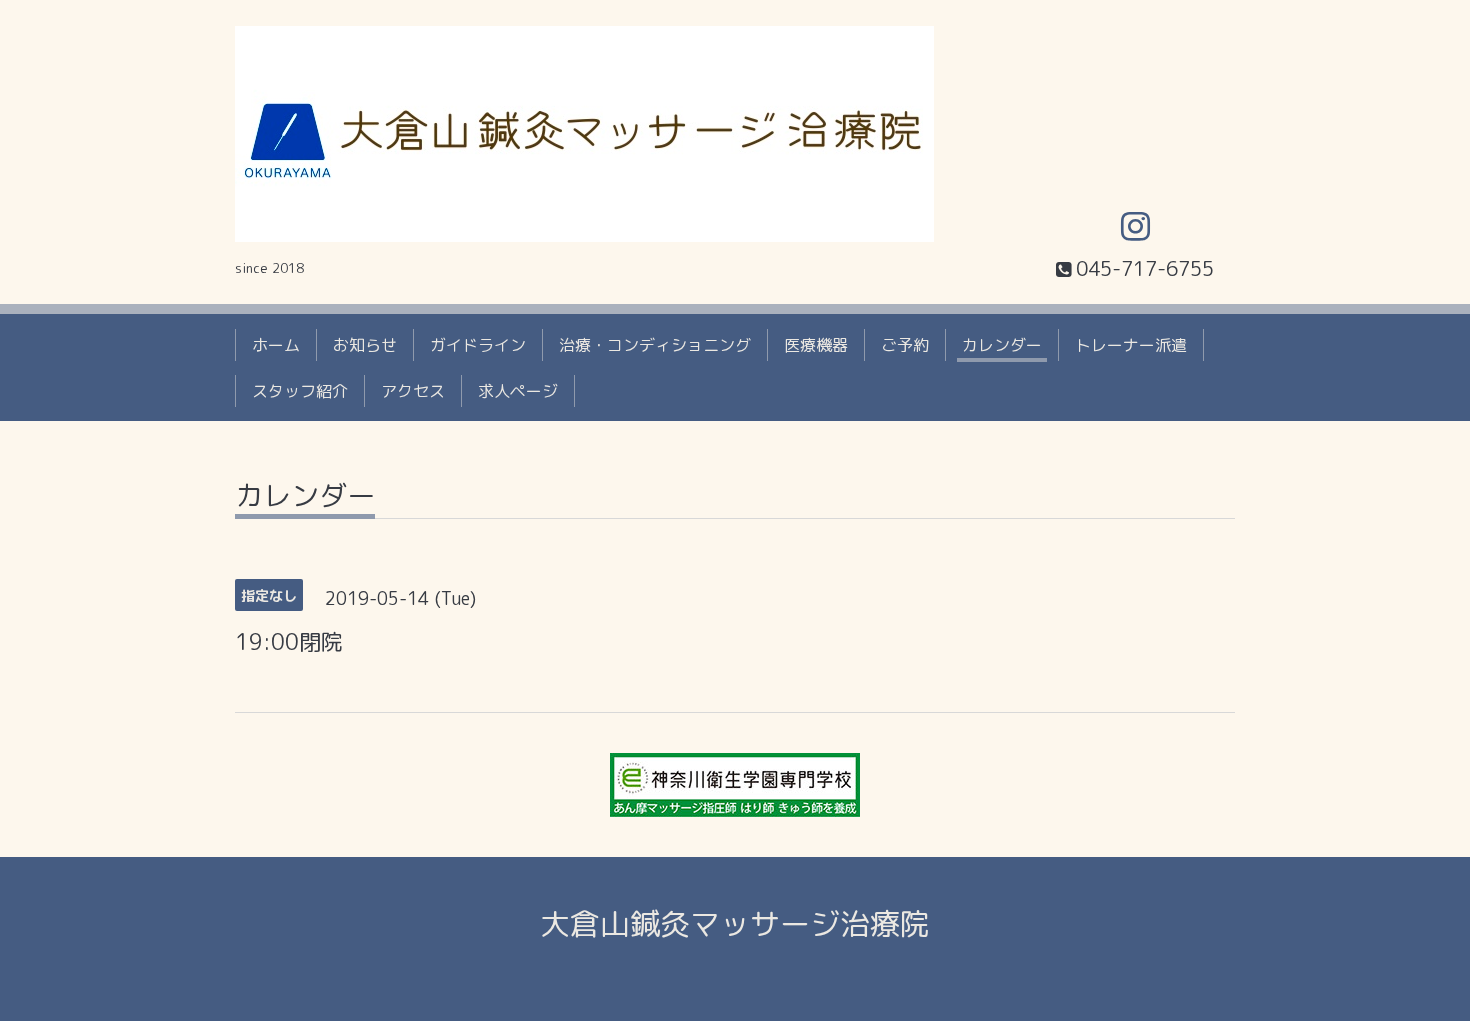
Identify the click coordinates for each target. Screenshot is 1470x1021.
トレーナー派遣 (1131, 345)
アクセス (413, 391)
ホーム (276, 345)
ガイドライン (478, 345)
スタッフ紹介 (300, 391)
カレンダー (1002, 345)
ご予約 (905, 345)
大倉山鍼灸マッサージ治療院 (735, 924)
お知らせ (365, 345)
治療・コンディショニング (655, 345)
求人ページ (518, 391)
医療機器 (816, 345)
